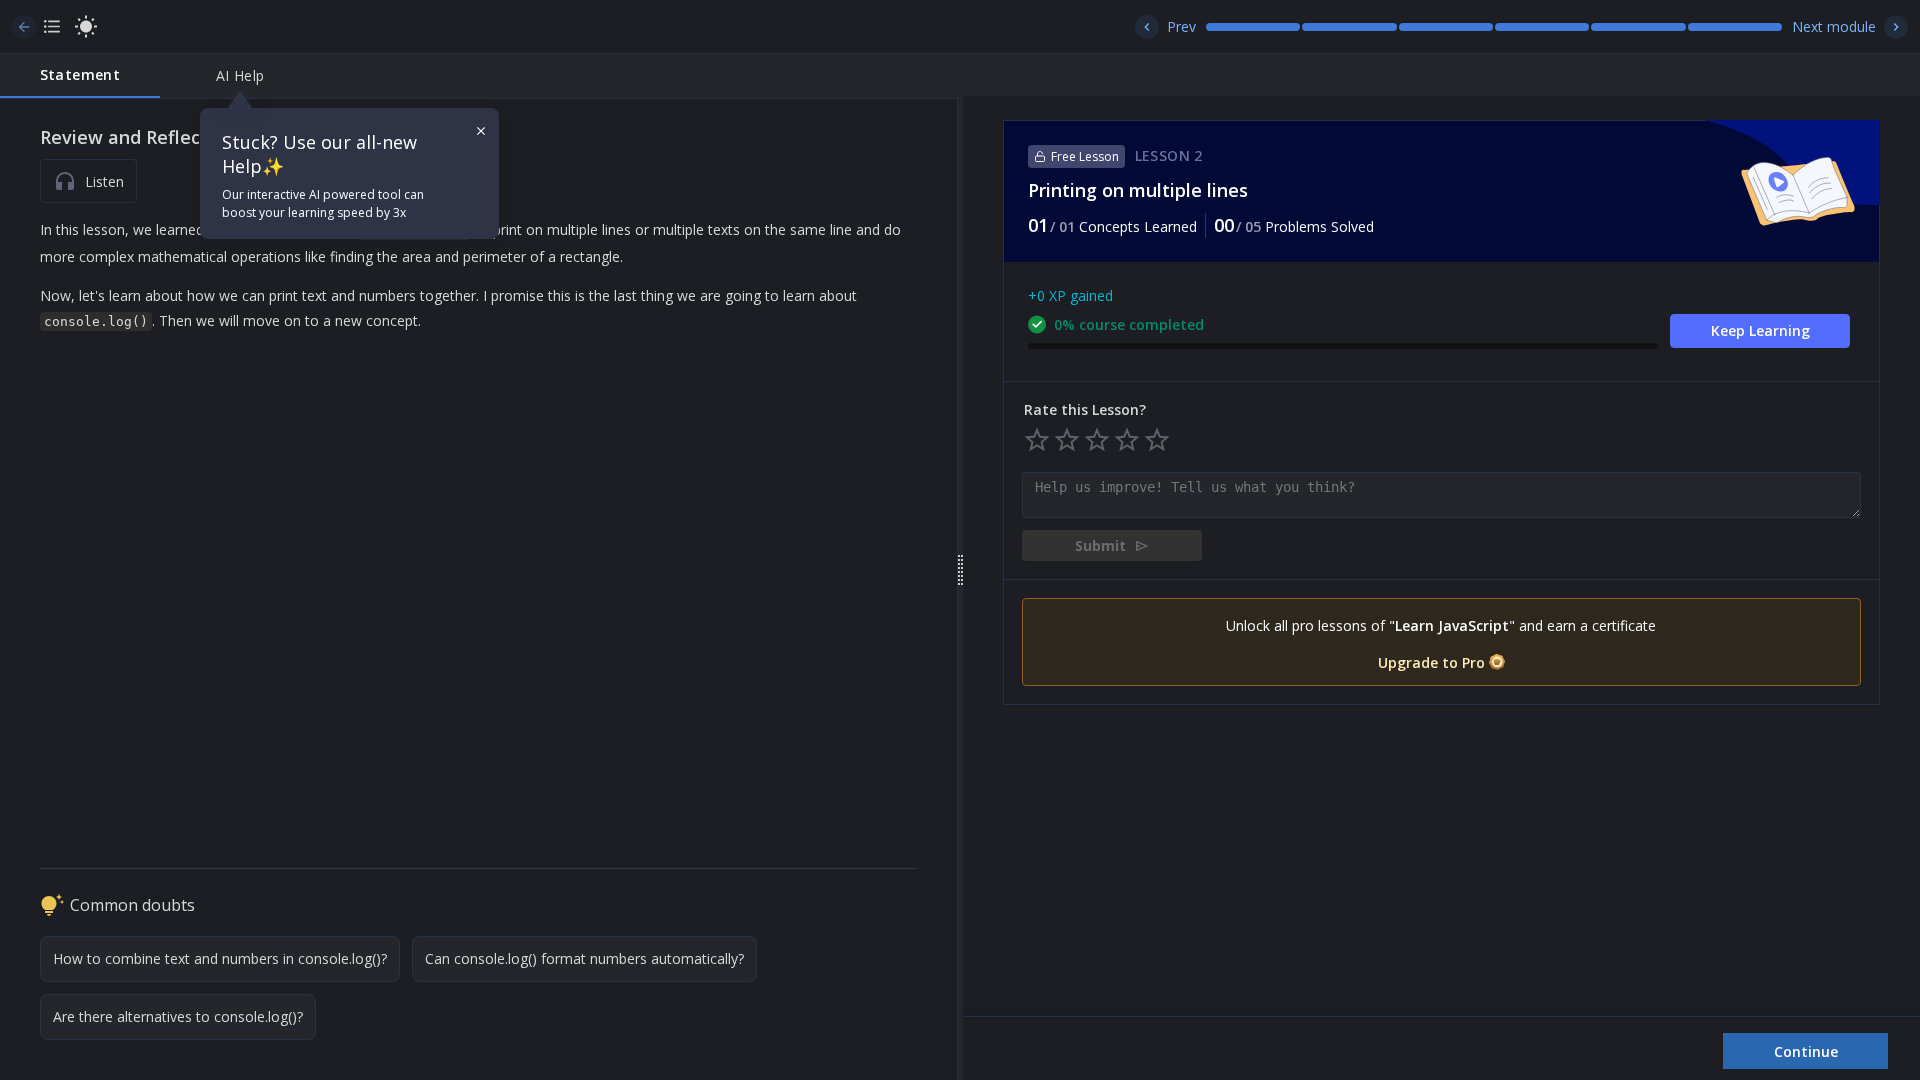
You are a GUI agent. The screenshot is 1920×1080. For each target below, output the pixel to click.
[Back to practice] (24, 27)
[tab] (80, 76)
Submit (1100, 545)
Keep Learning (1760, 330)
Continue (1806, 1051)
